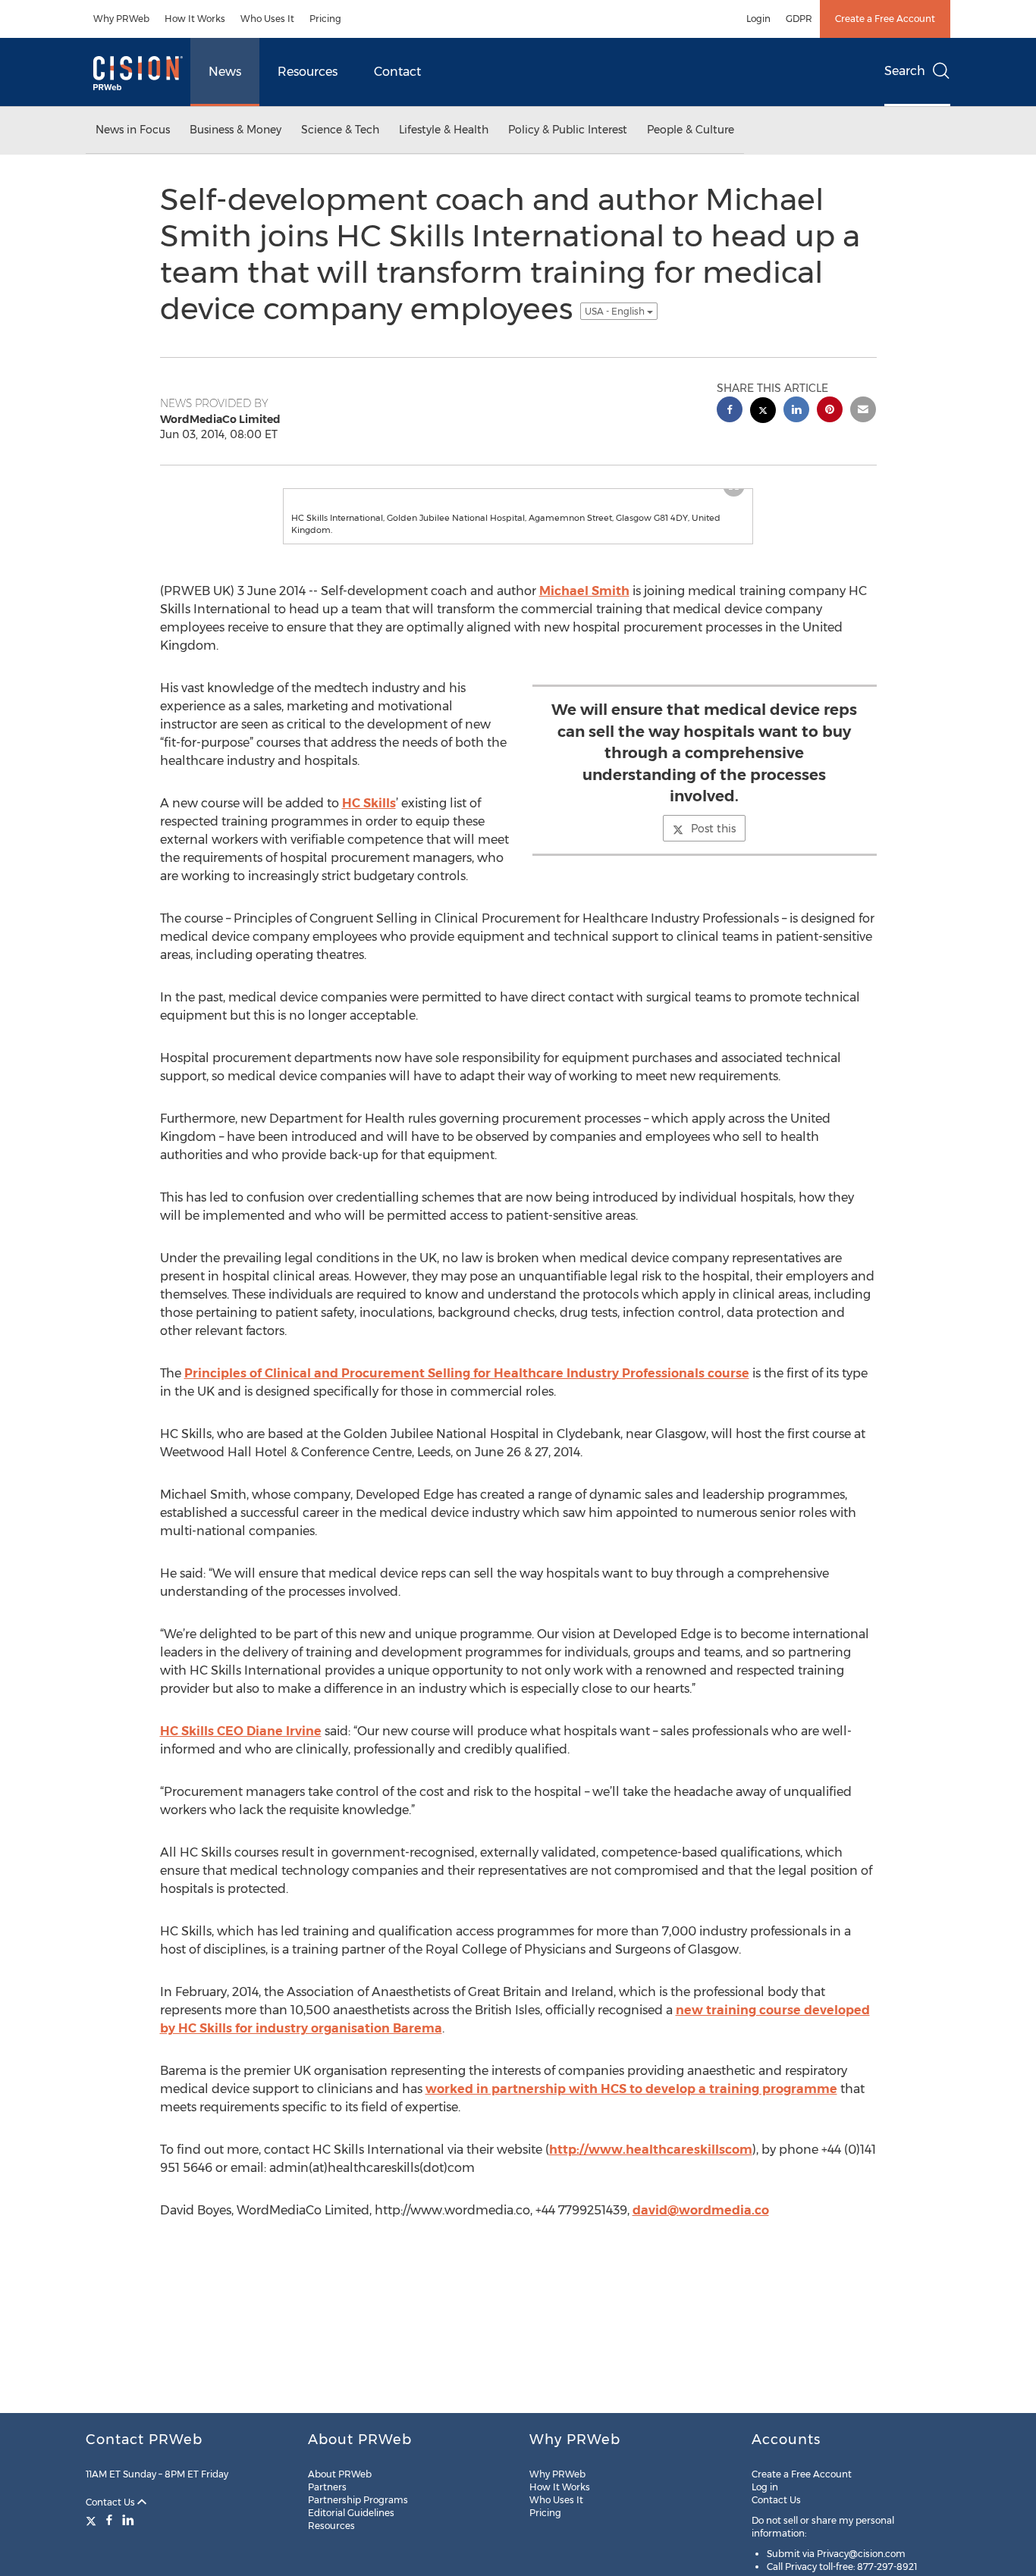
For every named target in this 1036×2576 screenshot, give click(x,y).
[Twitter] (93, 2520)
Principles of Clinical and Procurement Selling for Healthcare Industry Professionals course (467, 1404)
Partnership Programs (358, 2500)
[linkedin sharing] (796, 411)
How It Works (195, 19)
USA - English (616, 311)
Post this (713, 859)
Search (905, 71)
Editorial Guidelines (351, 2513)
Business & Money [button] (235, 130)
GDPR (799, 19)
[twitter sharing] (763, 412)
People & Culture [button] (691, 130)
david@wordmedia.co (701, 2241)
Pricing (325, 19)
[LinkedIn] (128, 2520)
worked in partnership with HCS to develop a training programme (631, 2119)
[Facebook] (109, 2520)
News (225, 72)
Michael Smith (584, 621)
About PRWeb (340, 2474)
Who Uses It (267, 19)
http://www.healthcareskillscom (651, 2180)
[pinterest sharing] (830, 411)
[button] (518, 504)
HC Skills (369, 834)
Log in (765, 2487)
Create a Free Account (885, 19)
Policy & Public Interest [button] (568, 130)
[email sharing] (863, 411)
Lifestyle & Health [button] (444, 130)
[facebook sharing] (730, 411)
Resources (308, 72)
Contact (397, 72)
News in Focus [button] (133, 130)
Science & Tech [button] (340, 130)
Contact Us (111, 2502)
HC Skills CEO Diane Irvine (241, 1761)
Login (758, 19)
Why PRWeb (121, 19)
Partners (327, 2487)
